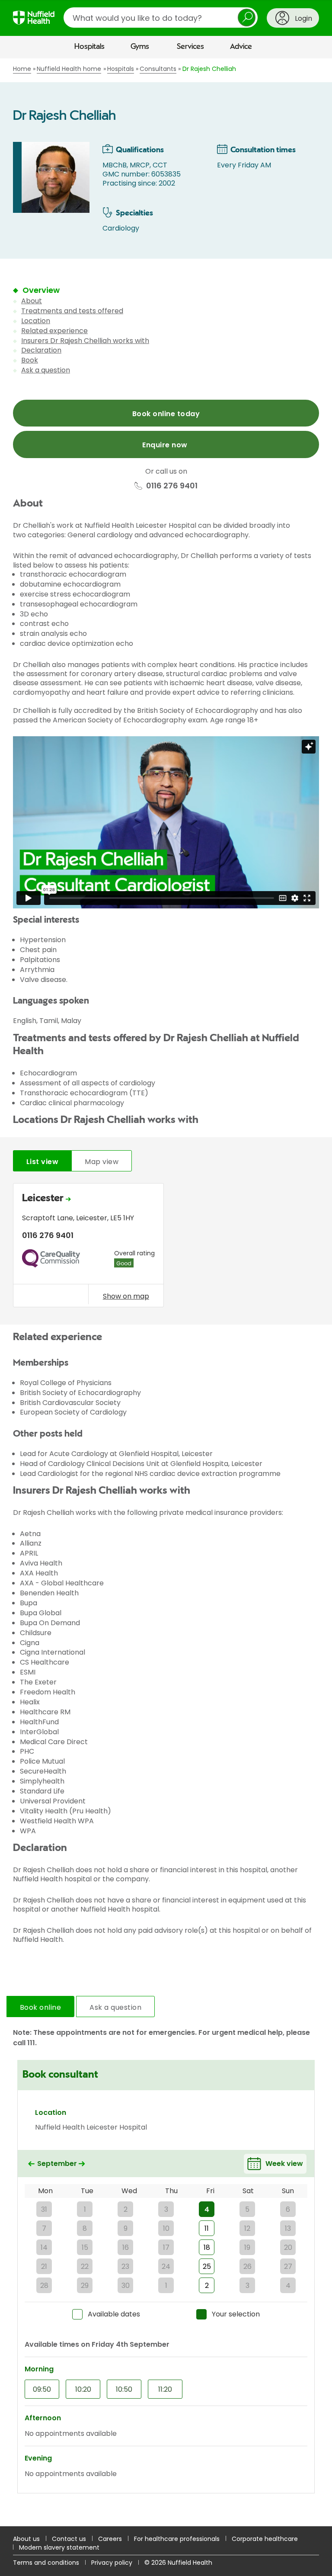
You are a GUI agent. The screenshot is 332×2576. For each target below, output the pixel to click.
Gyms (140, 47)
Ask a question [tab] (115, 2007)
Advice (241, 47)
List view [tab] (42, 1162)
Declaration (41, 350)
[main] (166, 1292)
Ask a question (46, 370)
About (32, 301)
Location (36, 321)
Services (190, 47)
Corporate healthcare (265, 2539)
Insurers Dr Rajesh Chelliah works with (85, 341)
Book (30, 360)
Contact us (69, 2539)
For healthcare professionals (177, 2539)
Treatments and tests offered (72, 311)
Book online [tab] (40, 2007)
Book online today (166, 414)
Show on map (126, 1296)
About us (26, 2539)
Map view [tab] (102, 1162)
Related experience (54, 331)
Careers (110, 2539)
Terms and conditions (46, 2563)
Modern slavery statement (59, 2547)
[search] (161, 18)
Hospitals (89, 47)
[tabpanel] (166, 1247)
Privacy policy (112, 2563)
